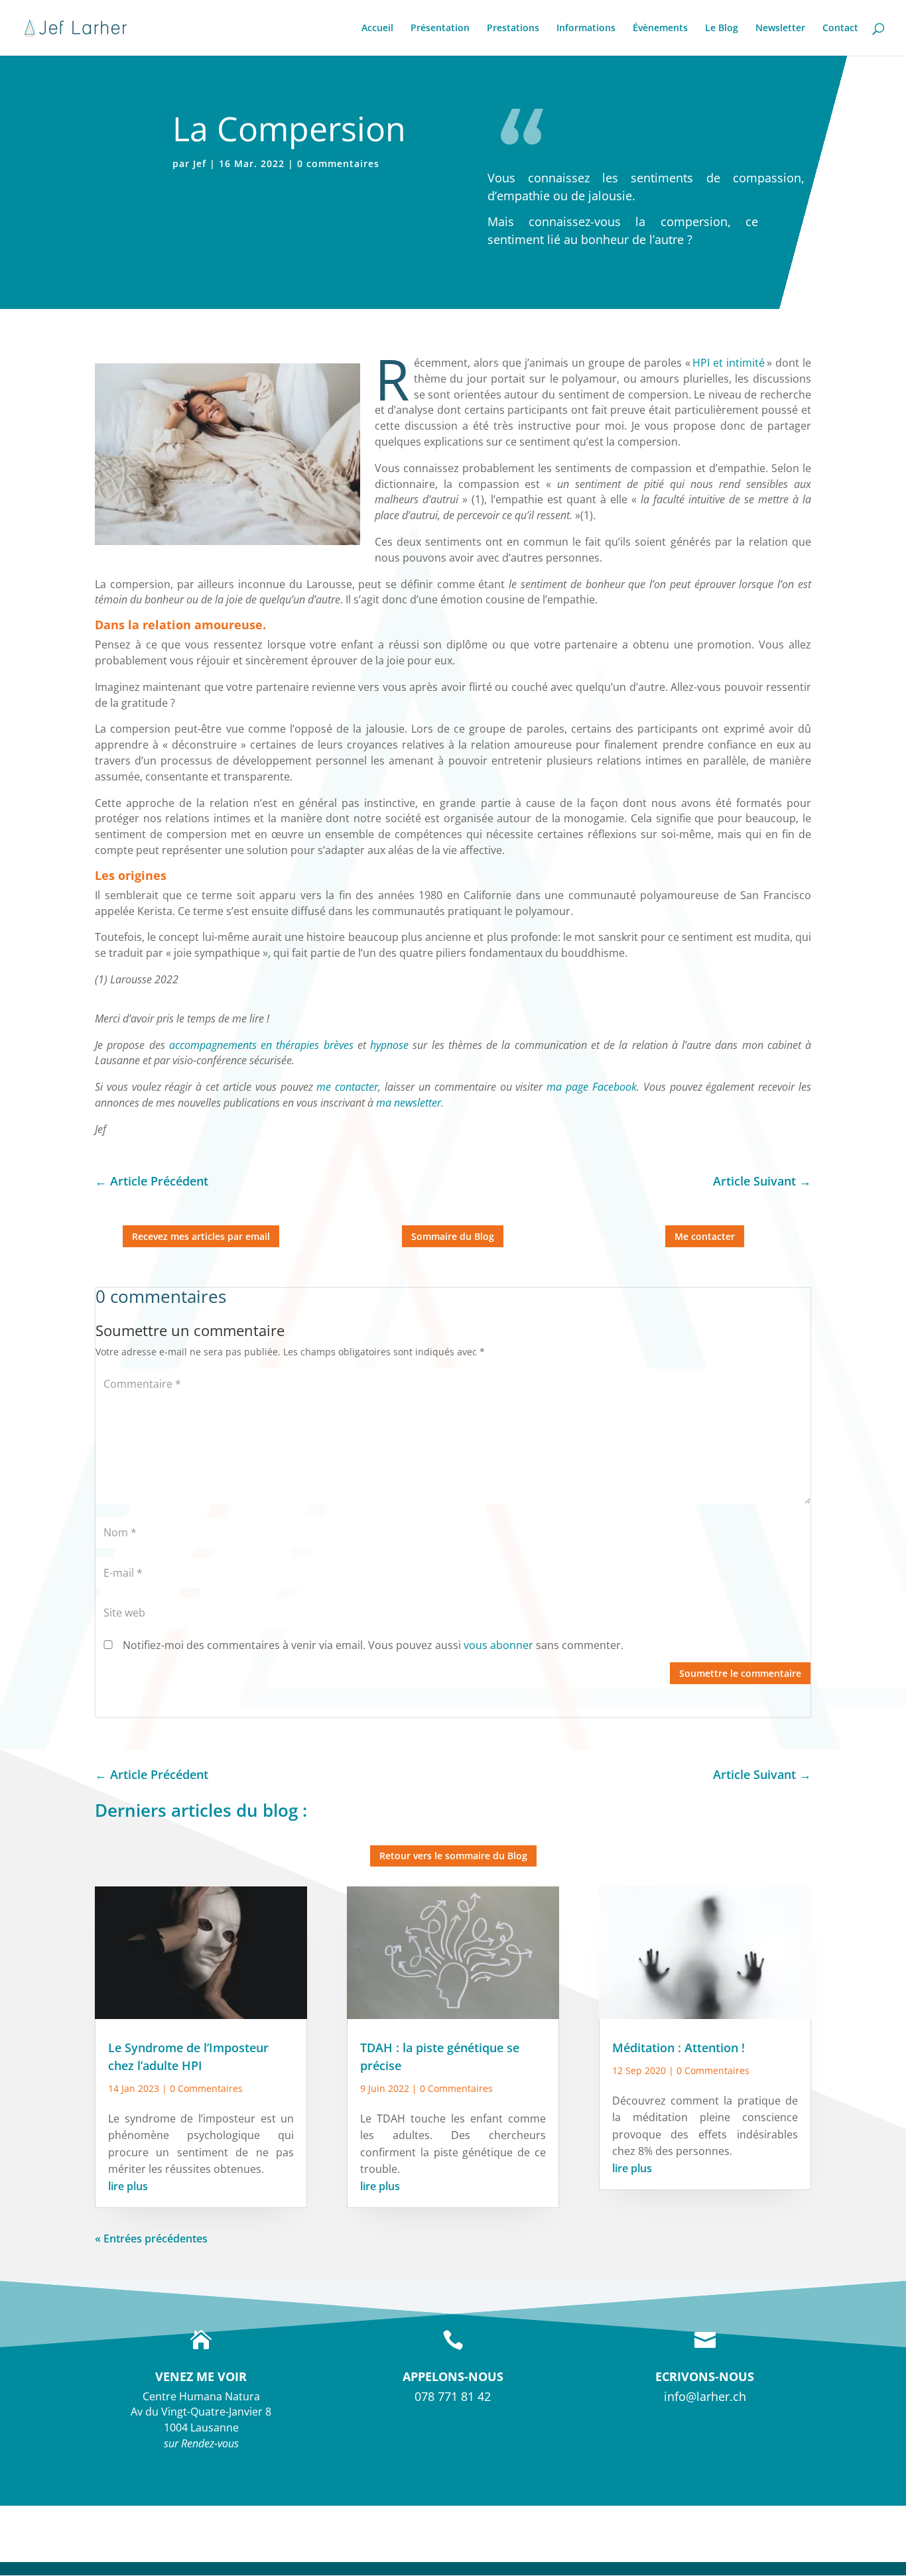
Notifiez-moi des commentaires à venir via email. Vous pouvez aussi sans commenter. (372, 1645)
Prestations (513, 29)
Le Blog (722, 29)
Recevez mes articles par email (201, 1236)
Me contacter (705, 1236)
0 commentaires (338, 163)
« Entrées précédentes (151, 2239)
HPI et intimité (730, 363)
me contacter (347, 1087)
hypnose (389, 1045)
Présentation (440, 29)
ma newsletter (409, 1103)
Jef (200, 163)
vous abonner (498, 1645)
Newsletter (780, 29)
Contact (840, 29)
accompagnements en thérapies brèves (259, 1045)
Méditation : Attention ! (679, 2048)
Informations (586, 29)
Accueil (377, 29)
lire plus (128, 2186)
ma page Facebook (592, 1087)
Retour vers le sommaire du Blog (453, 1856)
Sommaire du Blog (453, 1236)
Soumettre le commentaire (740, 1673)
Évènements (660, 29)
